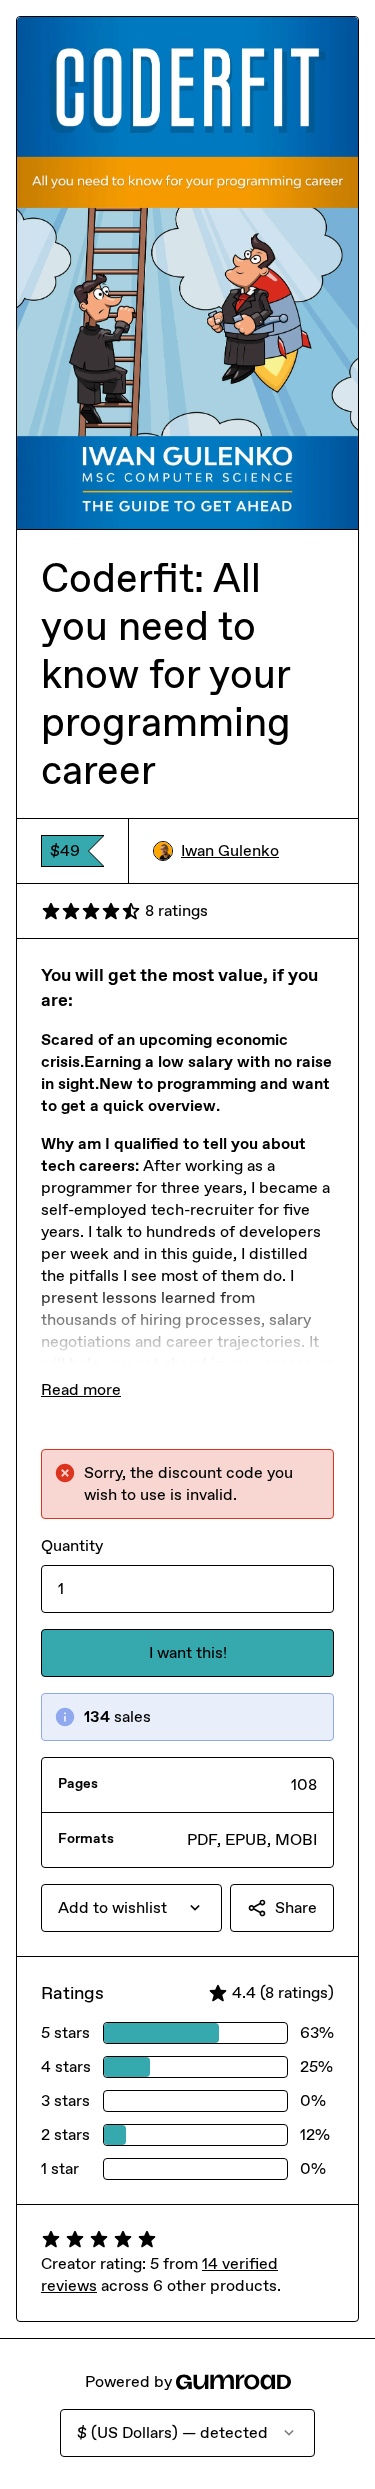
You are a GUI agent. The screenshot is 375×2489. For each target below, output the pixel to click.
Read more (81, 1389)
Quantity (72, 1545)
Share (296, 1907)
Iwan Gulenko (230, 850)
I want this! (188, 1652)
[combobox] (131, 1908)
